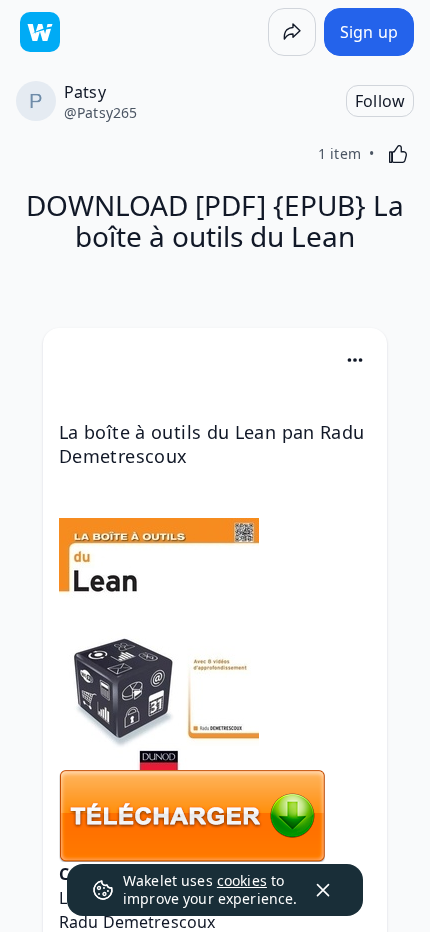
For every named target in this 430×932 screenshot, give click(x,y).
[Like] (398, 154)
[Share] (292, 32)
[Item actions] (355, 360)
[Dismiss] (323, 890)
